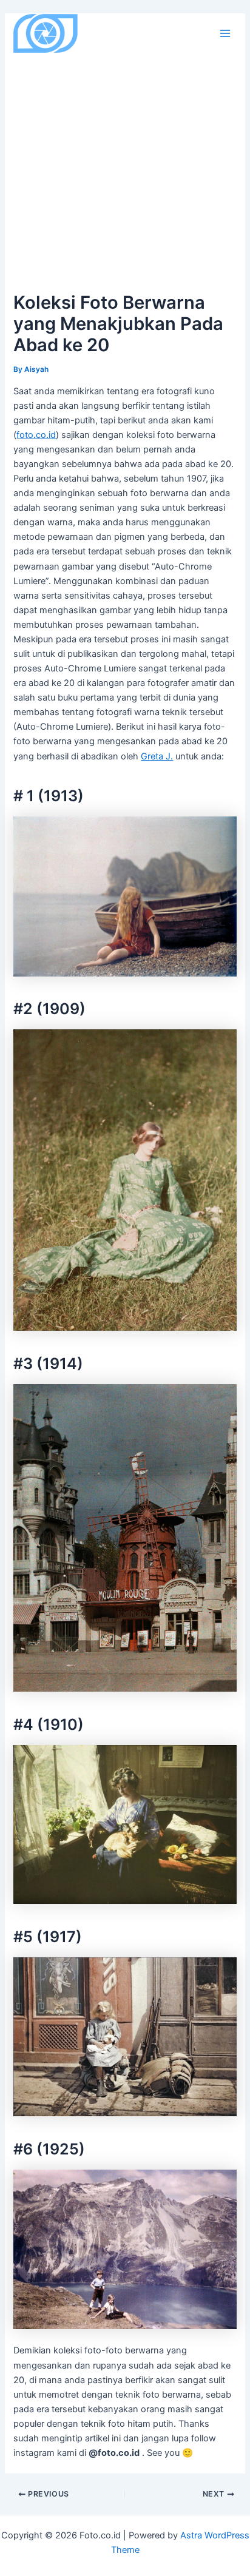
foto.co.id (36, 435)
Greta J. (157, 756)
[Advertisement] (125, 158)
